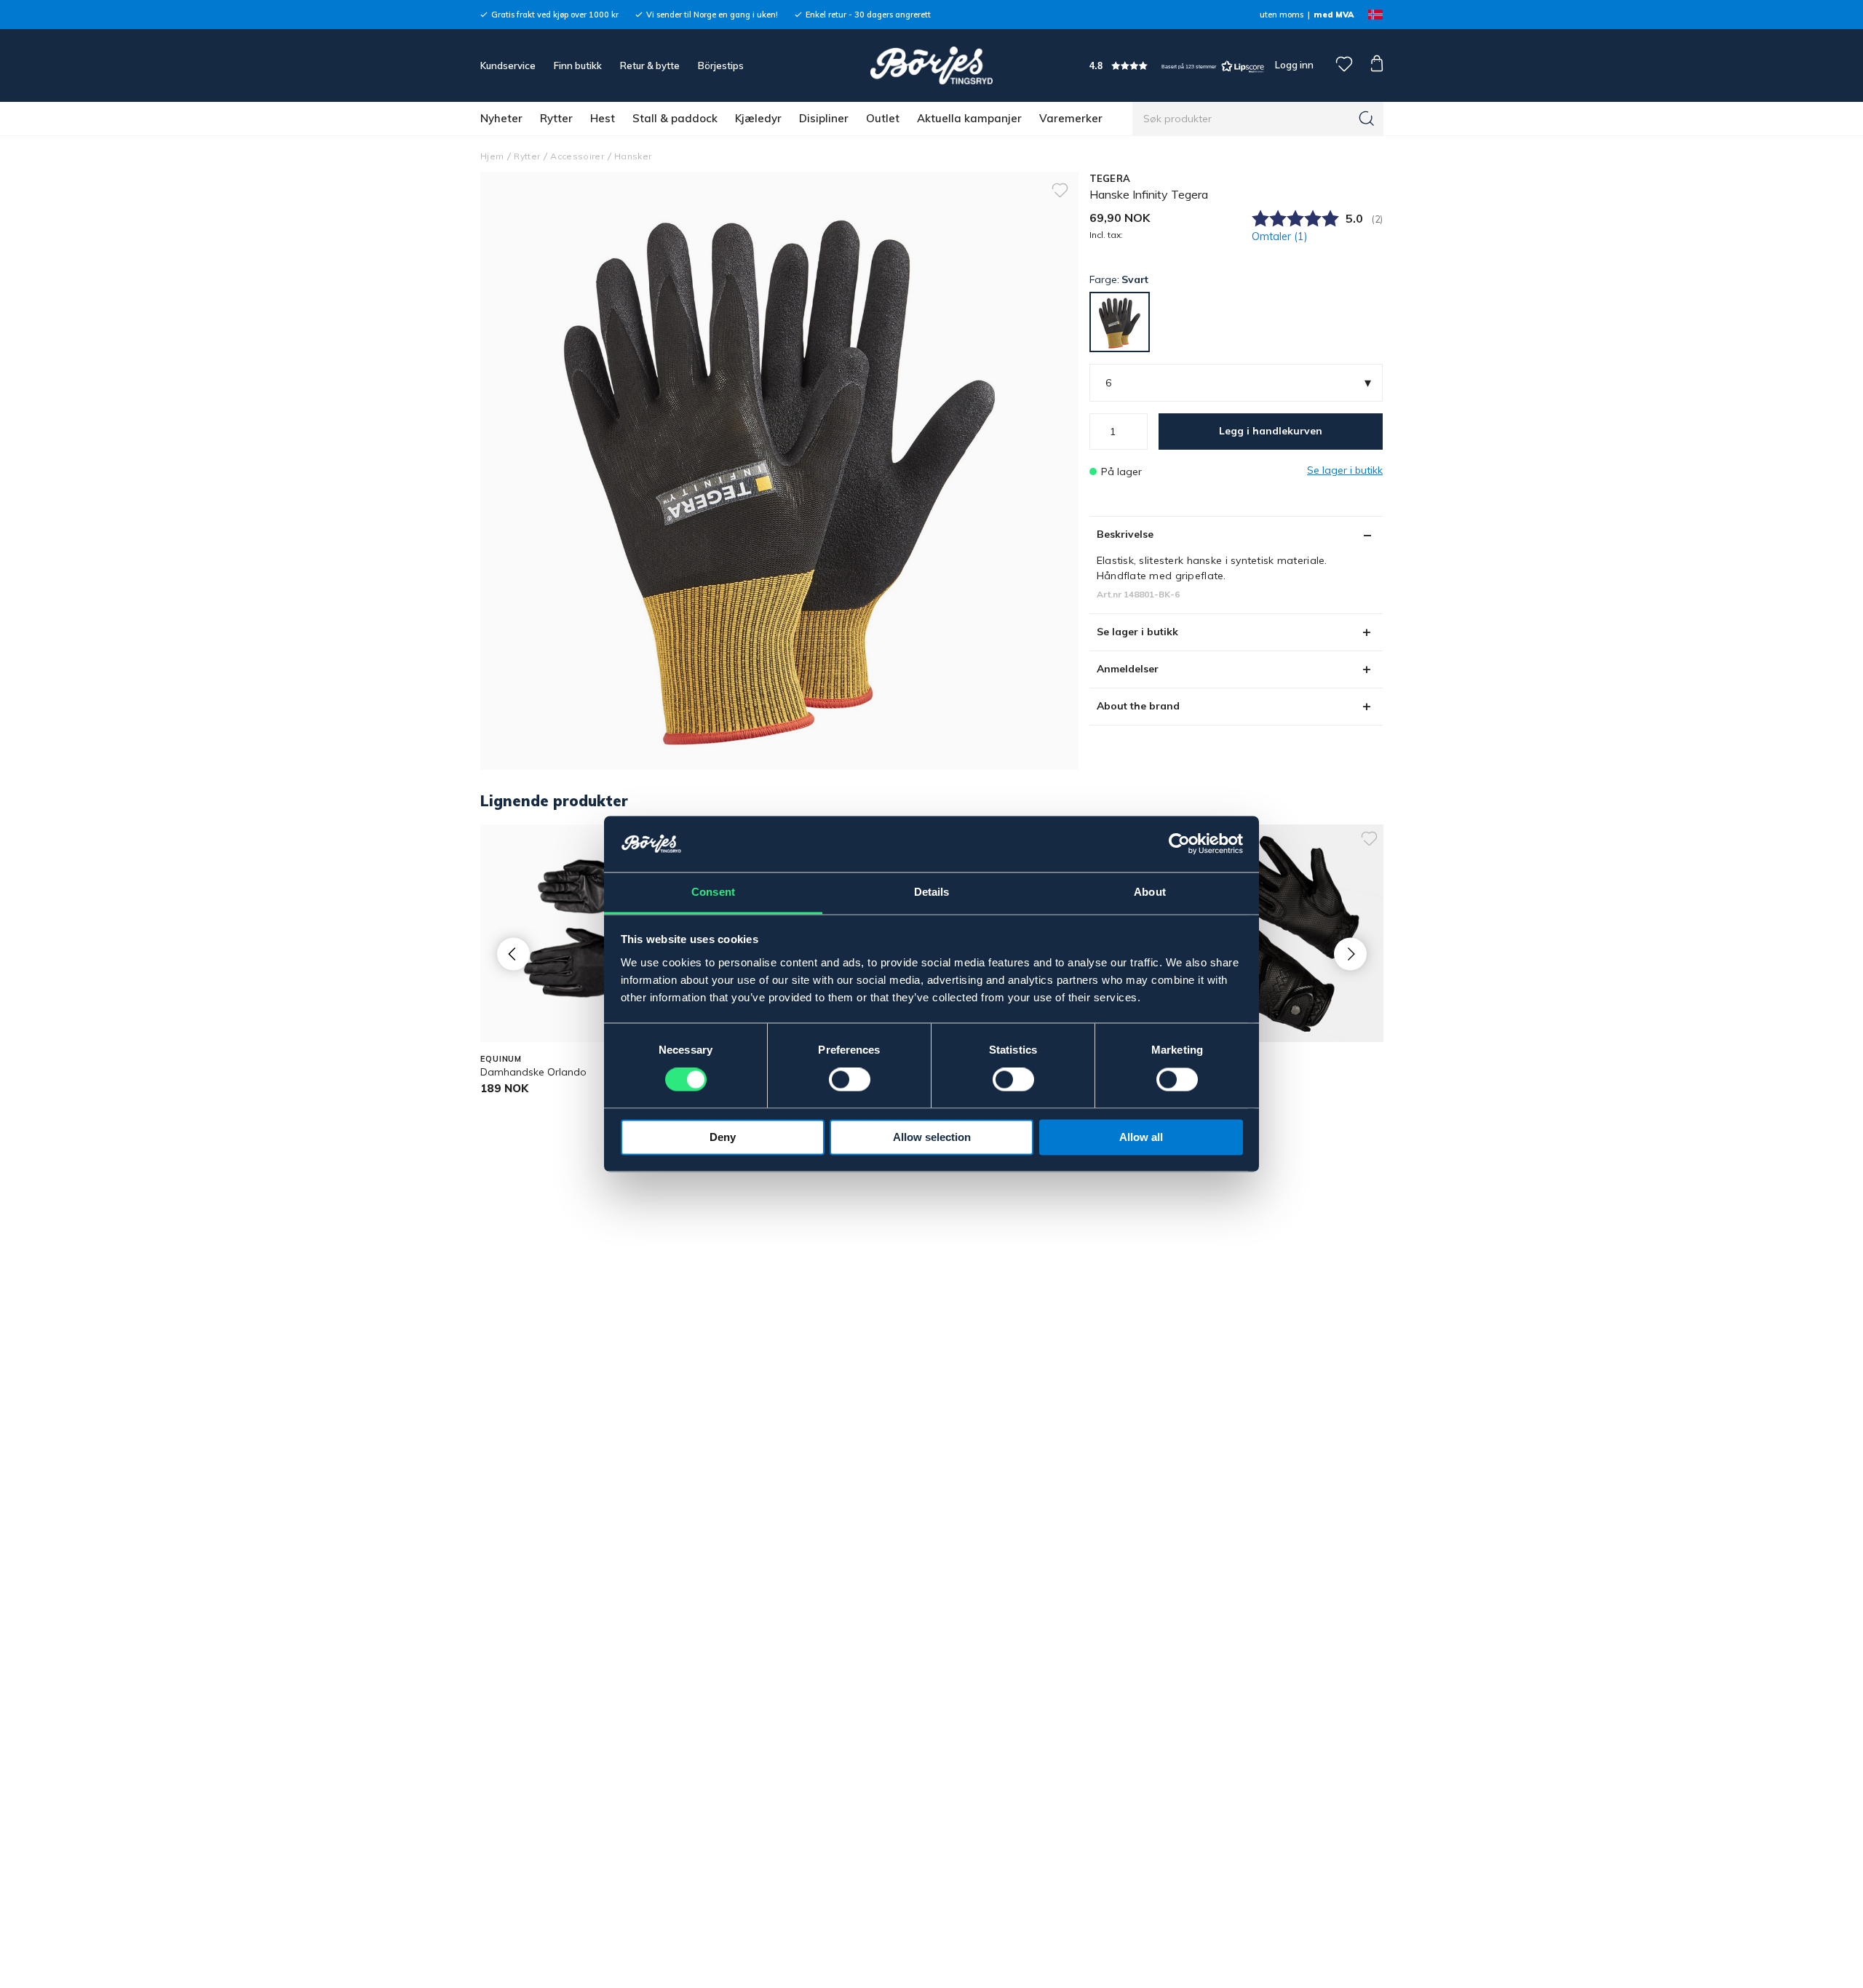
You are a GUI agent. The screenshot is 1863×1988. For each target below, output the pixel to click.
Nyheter (501, 118)
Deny (723, 1137)
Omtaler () (1280, 236)
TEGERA (1110, 178)
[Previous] (513, 954)
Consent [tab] (713, 892)
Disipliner (824, 118)
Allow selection (932, 1137)
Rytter (556, 118)
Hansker (633, 156)
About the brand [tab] (1138, 706)
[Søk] (1367, 119)
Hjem (492, 156)
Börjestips (721, 65)
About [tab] (1150, 892)
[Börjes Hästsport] (931, 65)
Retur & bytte (650, 65)
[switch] (850, 1080)
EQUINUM (501, 1059)
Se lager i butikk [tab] (1137, 632)
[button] (1177, 66)
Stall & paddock (675, 118)
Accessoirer (577, 156)
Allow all (1141, 1137)
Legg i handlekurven (1271, 431)
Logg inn (1293, 65)
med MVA (1334, 15)
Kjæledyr (758, 118)
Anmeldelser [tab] (1128, 669)
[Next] (1350, 954)
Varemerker (1071, 118)
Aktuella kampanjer (969, 118)
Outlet (883, 118)
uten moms (1282, 15)
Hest (603, 118)
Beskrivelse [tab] (1125, 534)
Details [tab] (932, 892)
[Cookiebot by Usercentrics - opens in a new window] (1179, 844)
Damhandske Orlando (533, 1072)
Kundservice (508, 65)
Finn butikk (578, 65)
